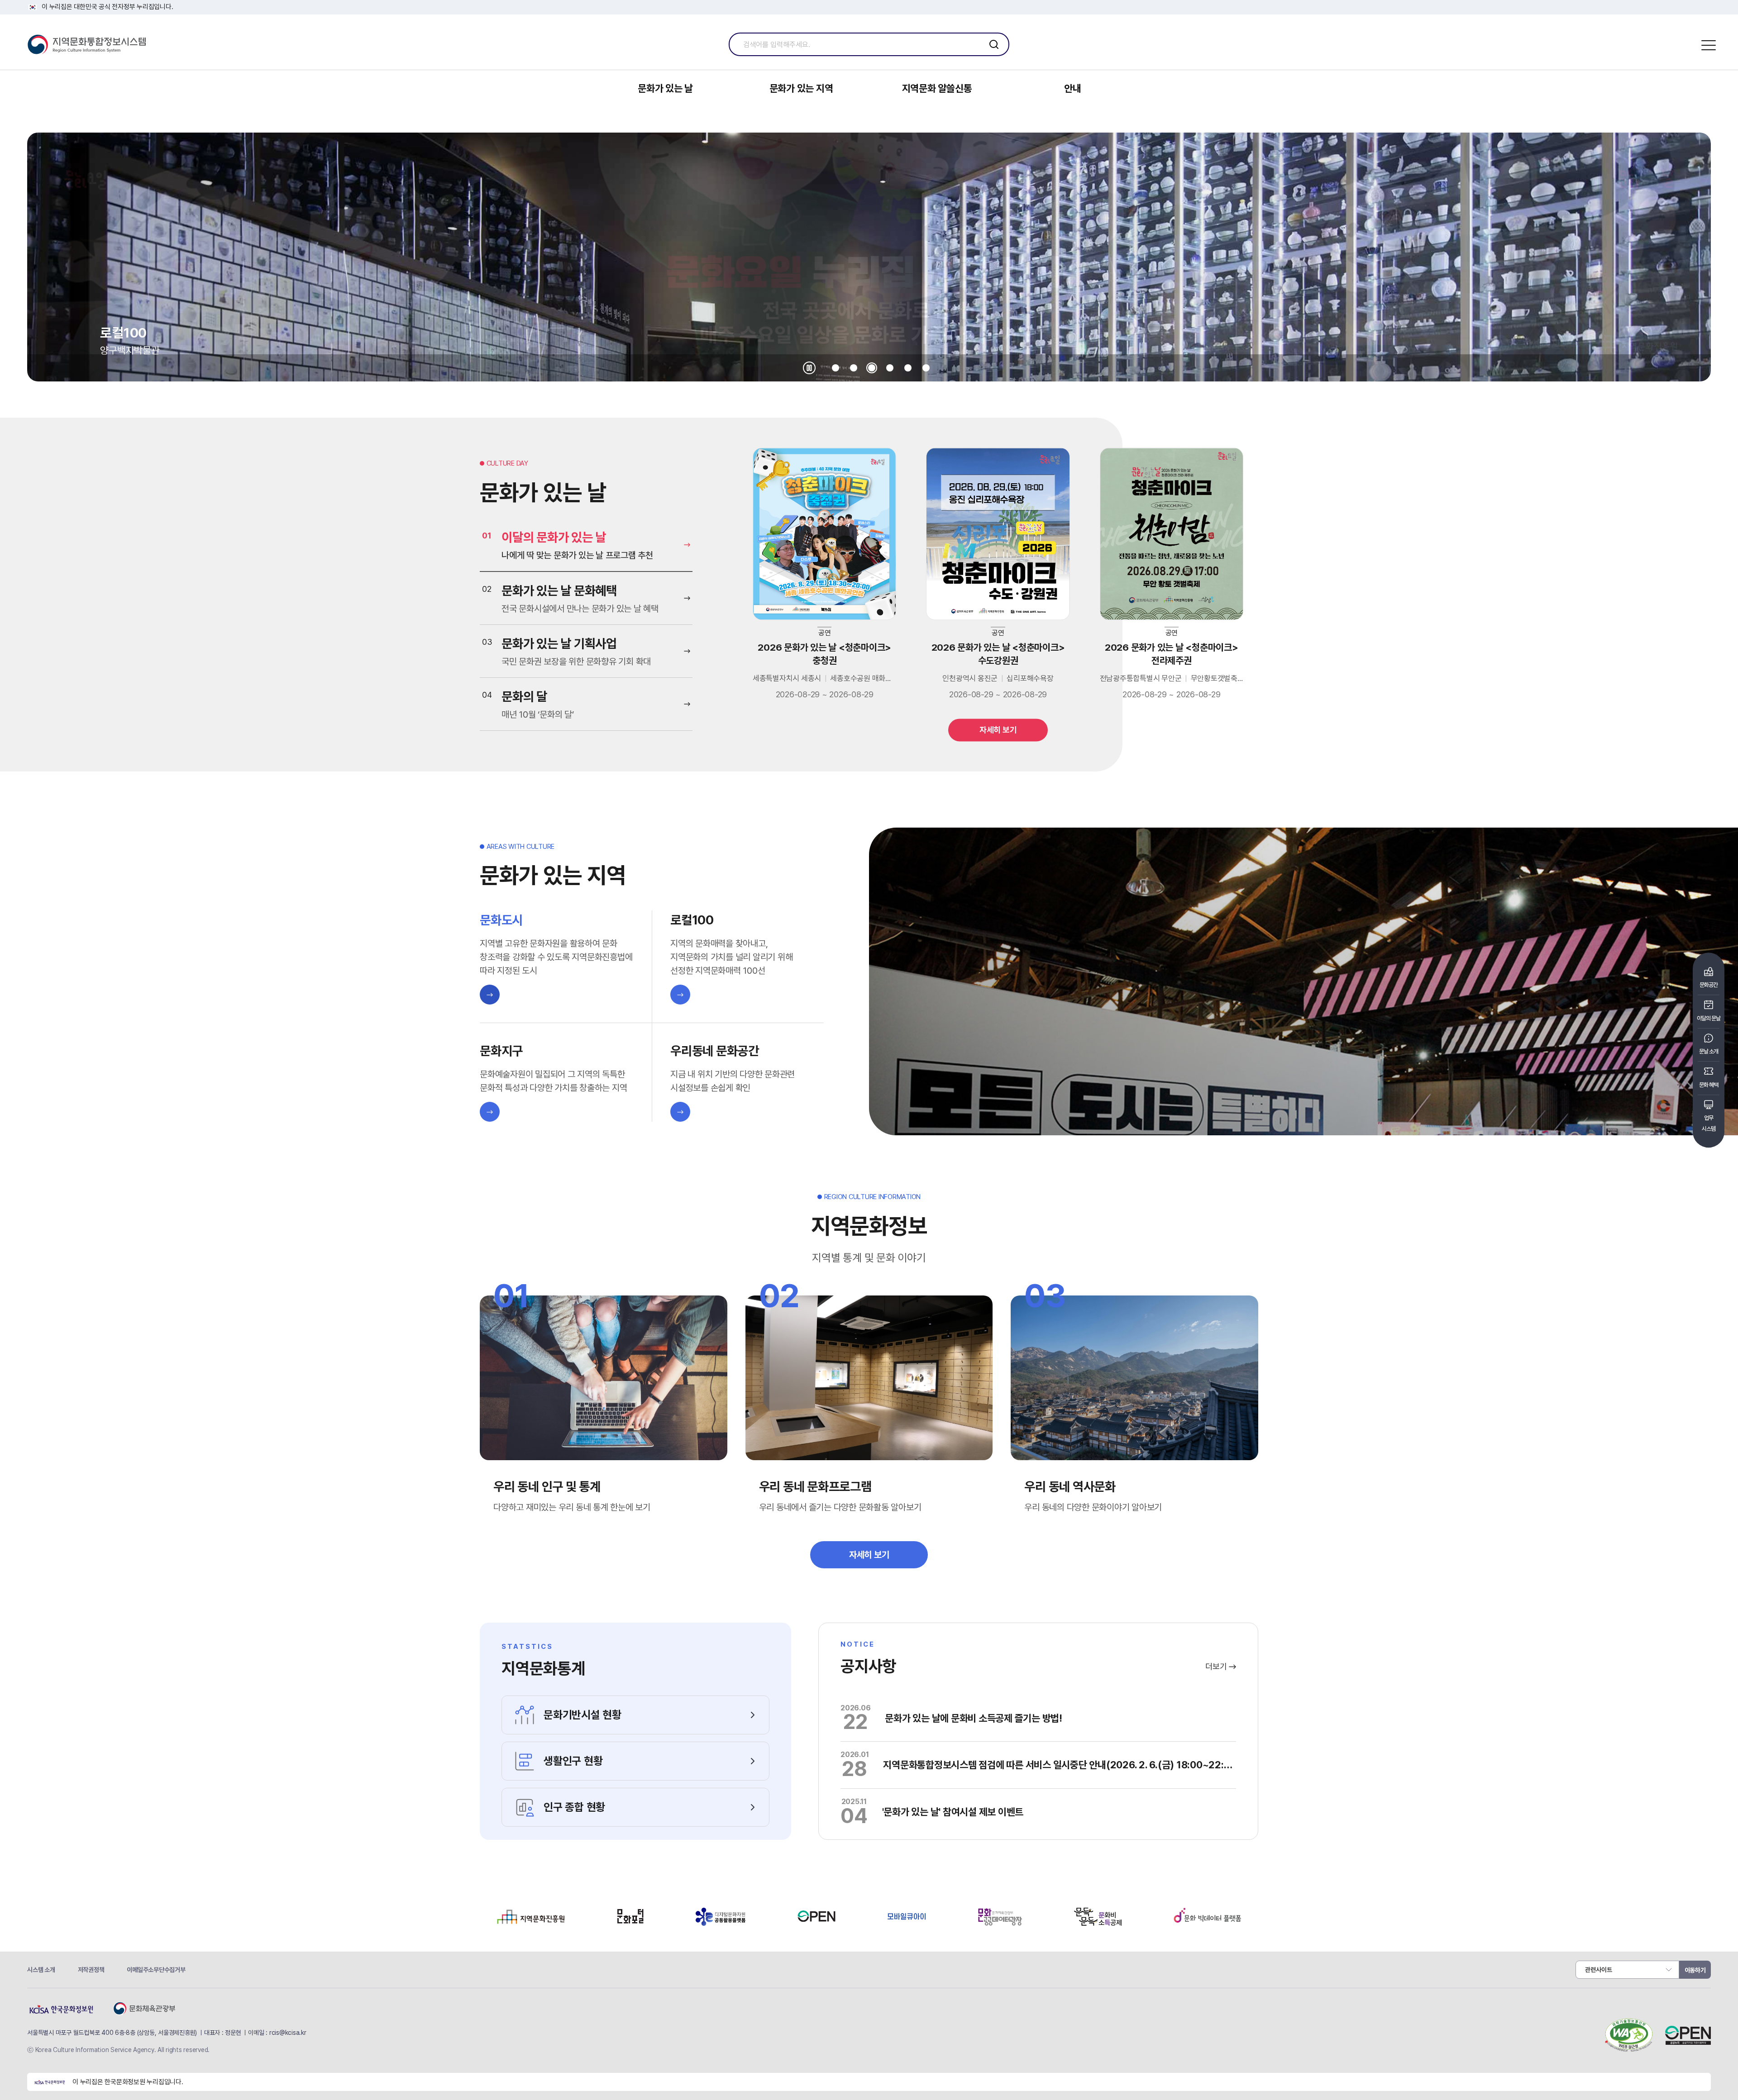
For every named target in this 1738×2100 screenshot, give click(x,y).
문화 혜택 (1709, 1085)
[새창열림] (531, 1923)
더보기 (1217, 1666)
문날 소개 (1709, 1051)
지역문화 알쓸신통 (937, 88)
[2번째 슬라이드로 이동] (854, 368)
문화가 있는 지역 (801, 88)
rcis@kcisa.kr (288, 2033)
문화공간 (1709, 985)
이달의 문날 (1709, 1018)
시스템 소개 (41, 1970)
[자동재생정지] (809, 368)
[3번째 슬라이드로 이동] (872, 368)
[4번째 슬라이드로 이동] (890, 368)
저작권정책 (91, 1970)
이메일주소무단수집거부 (156, 1970)
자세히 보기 (998, 730)
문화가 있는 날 (665, 88)
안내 (1073, 88)
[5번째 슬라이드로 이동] (908, 368)
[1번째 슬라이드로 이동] (836, 368)
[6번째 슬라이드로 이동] (926, 368)
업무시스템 (1709, 1123)
